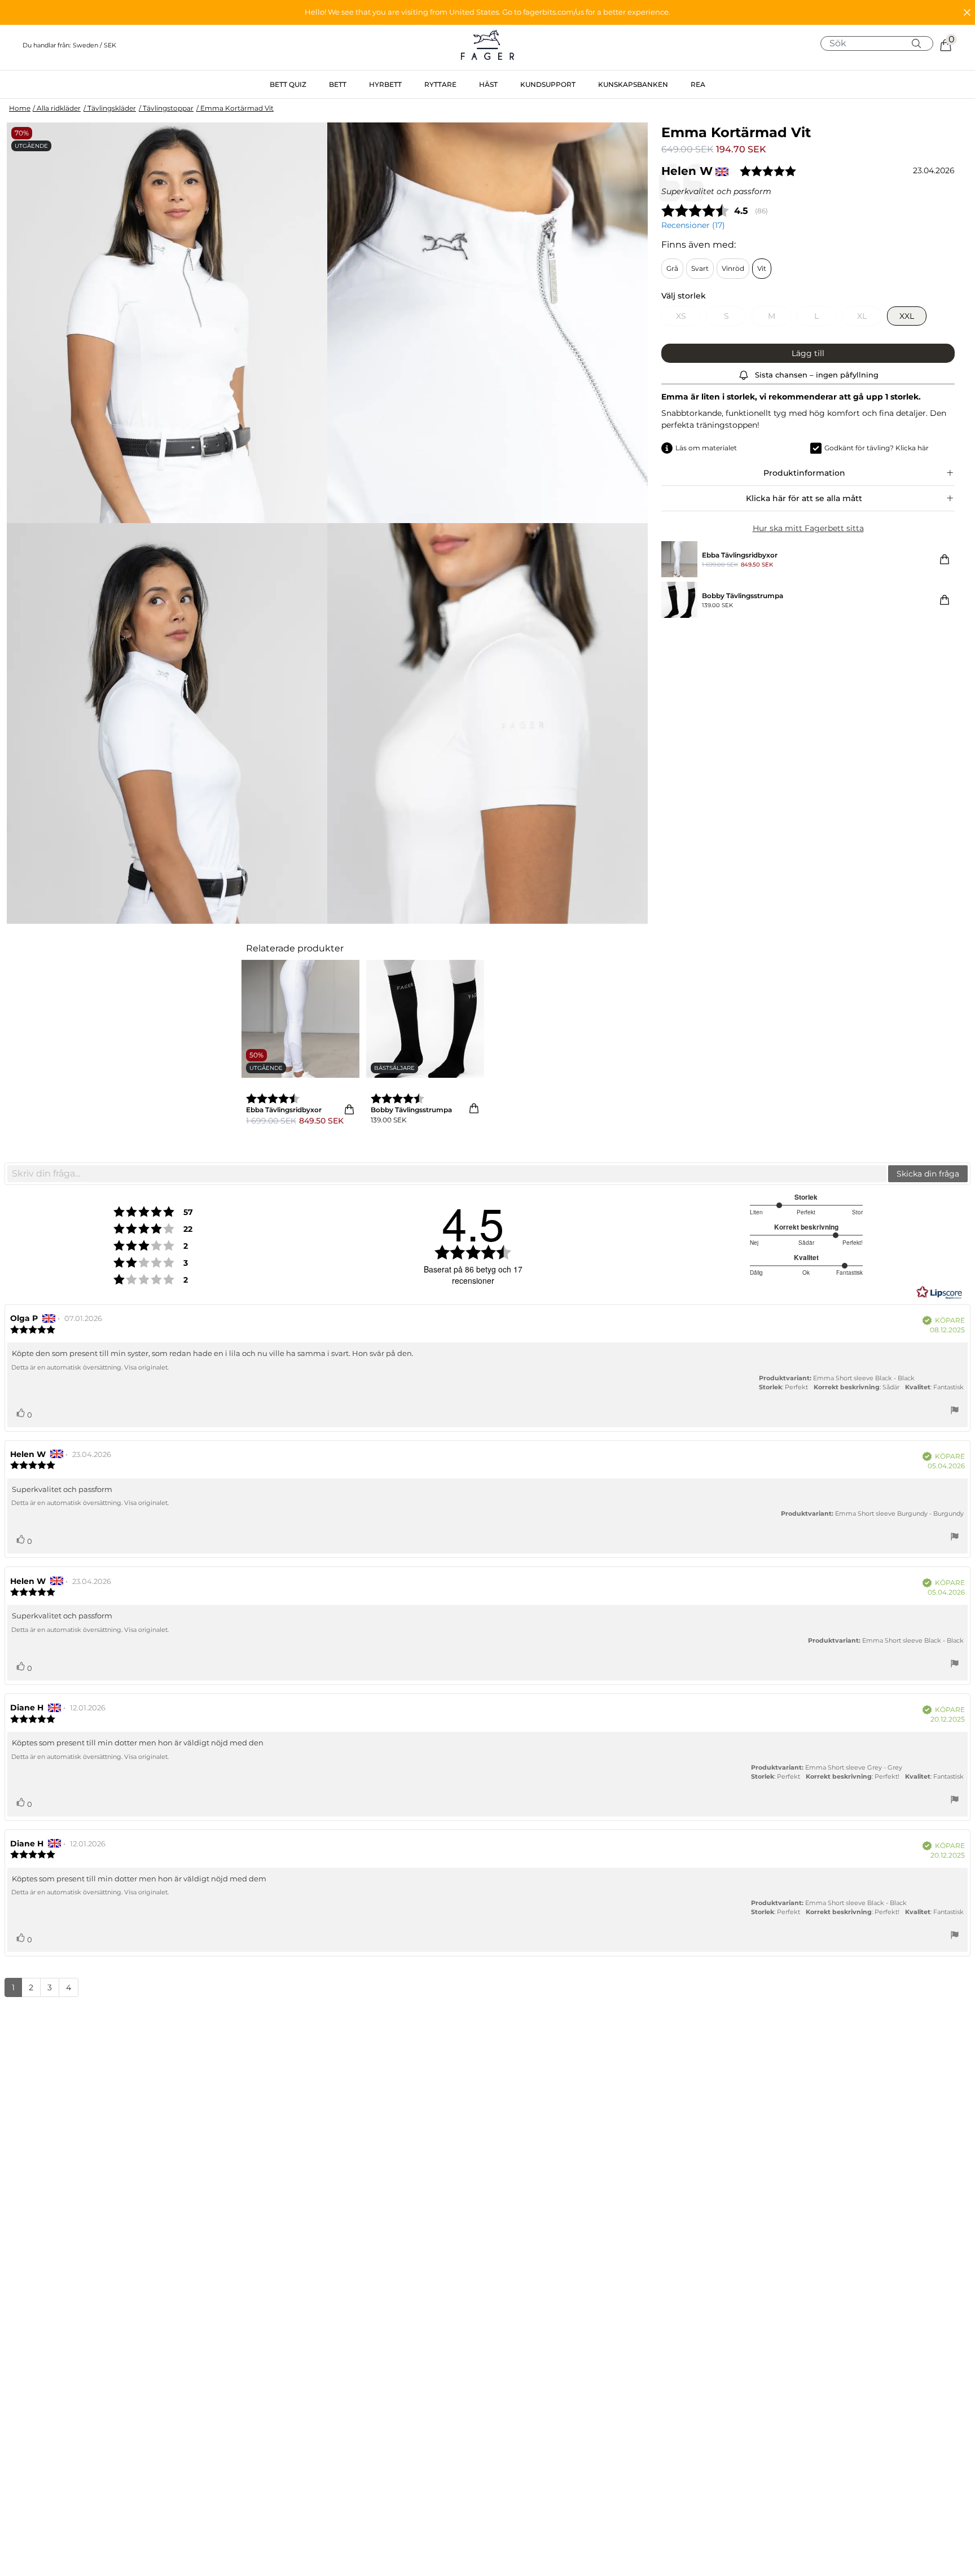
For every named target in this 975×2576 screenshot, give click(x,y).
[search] (881, 43)
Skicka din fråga (928, 1174)
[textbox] (447, 1174)
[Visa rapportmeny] (955, 1412)
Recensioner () (693, 225)
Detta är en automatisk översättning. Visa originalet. (90, 1367)
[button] (488, 12)
